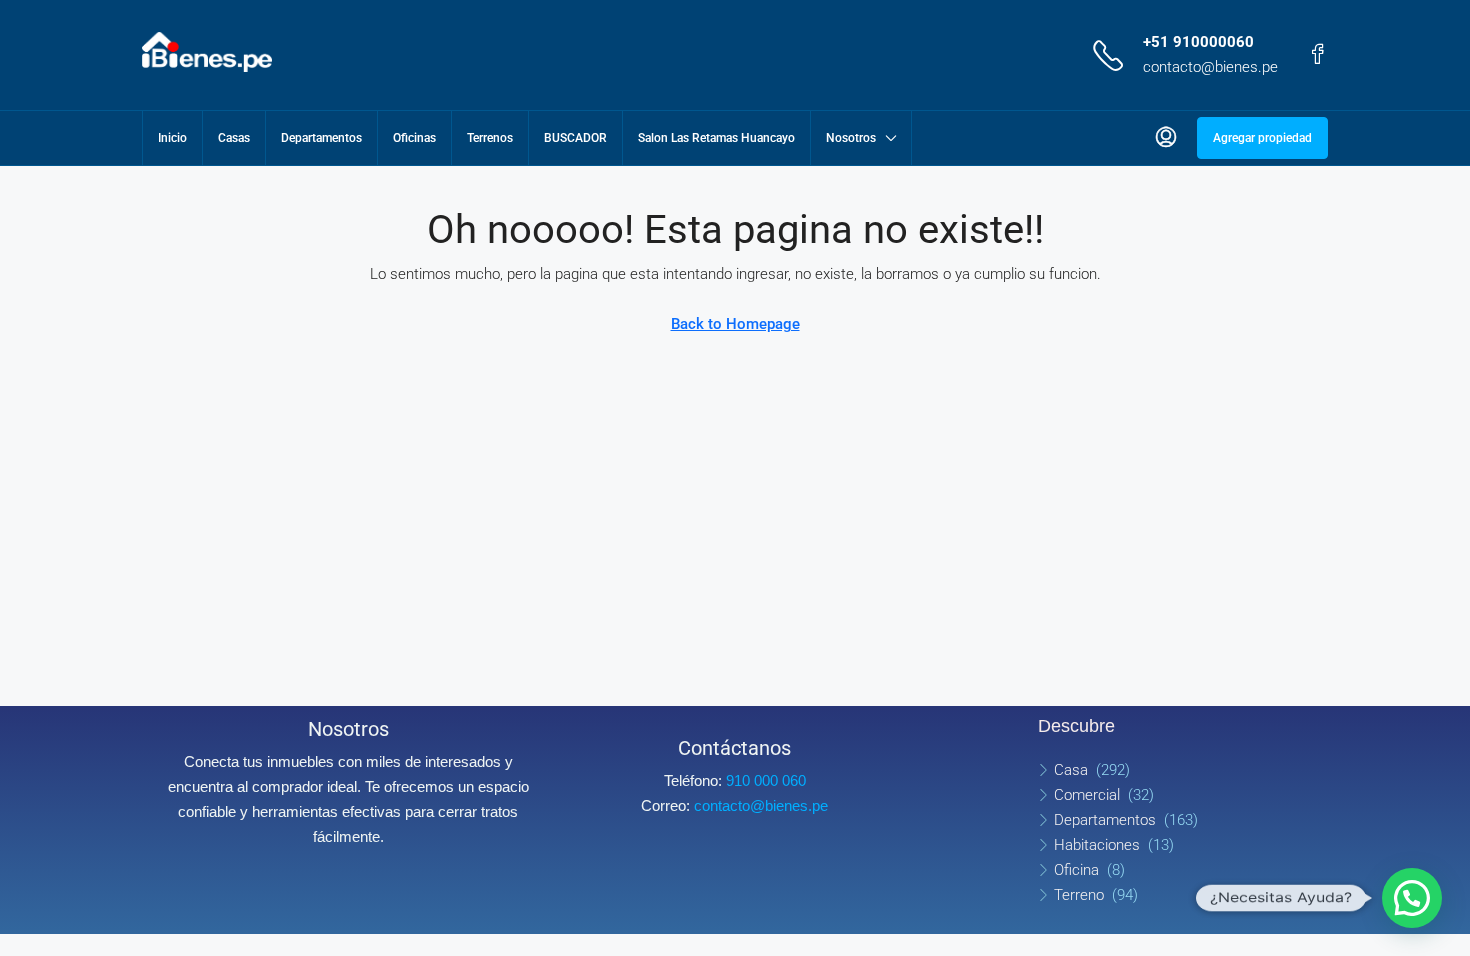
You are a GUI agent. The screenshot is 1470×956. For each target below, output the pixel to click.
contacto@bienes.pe (1210, 67)
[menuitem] (1166, 138)
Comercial (1087, 795)
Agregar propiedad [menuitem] (1262, 138)
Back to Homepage (735, 324)
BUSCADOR (575, 138)
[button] (1412, 898)
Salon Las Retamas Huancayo (716, 138)
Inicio (172, 138)
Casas (234, 138)
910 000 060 (766, 780)
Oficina (1076, 870)
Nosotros (851, 138)
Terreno (1079, 895)
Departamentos (321, 138)
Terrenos (490, 138)
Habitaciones (1097, 845)
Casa (1071, 770)
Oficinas (414, 138)
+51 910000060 (1198, 42)
